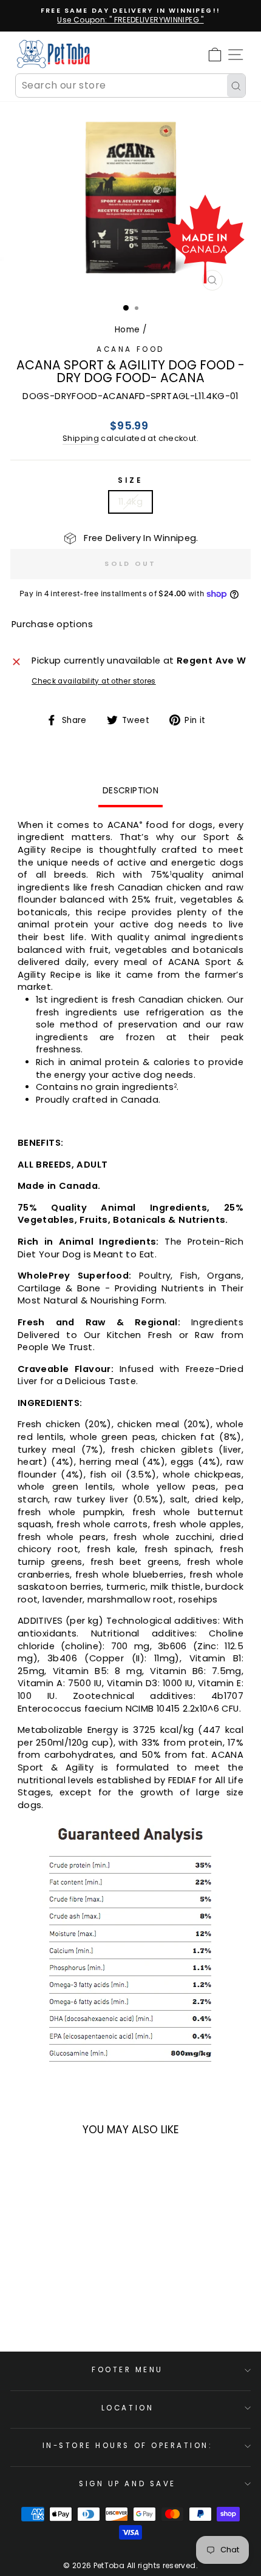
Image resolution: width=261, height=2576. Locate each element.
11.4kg (130, 502)
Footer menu (127, 2370)
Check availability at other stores (94, 681)
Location (127, 2408)
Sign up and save (127, 2484)
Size (130, 480)
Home (127, 330)
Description (130, 790)
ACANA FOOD (130, 349)
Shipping (81, 438)
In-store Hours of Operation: (128, 2446)
